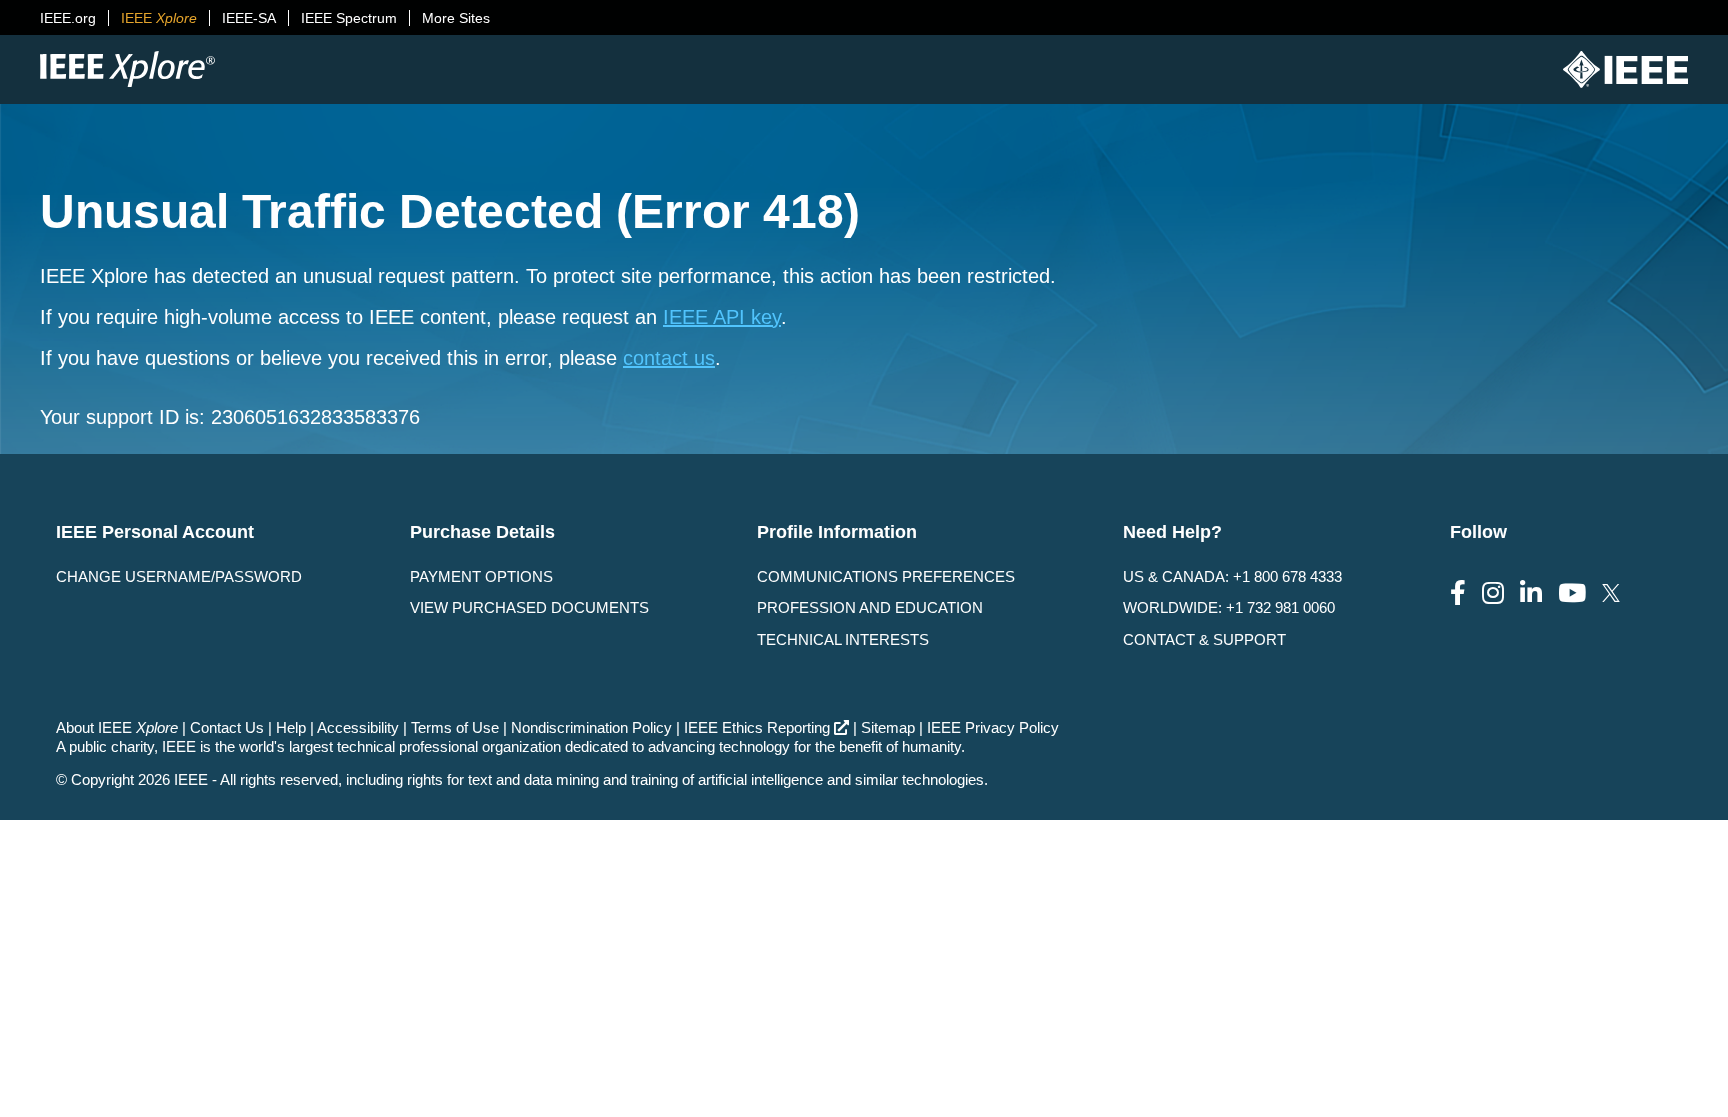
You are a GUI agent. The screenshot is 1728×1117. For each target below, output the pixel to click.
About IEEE (117, 727)
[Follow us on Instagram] (1493, 593)
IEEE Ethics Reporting (757, 727)
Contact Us (227, 727)
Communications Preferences (886, 576)
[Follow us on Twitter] (1611, 593)
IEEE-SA (249, 18)
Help (291, 727)
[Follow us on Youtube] (1572, 593)
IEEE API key (722, 317)
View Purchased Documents (529, 607)
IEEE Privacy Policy (993, 727)
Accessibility (358, 727)
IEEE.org (68, 18)
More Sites (456, 18)
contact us (669, 358)
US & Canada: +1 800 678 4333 (1232, 576)
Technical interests (843, 639)
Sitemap (888, 727)
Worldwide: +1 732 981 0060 (1229, 607)
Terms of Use (455, 727)
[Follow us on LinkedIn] (1531, 593)
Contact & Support (1204, 639)
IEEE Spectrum (349, 18)
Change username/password (179, 576)
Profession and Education (870, 607)
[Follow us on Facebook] (1458, 593)
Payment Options (481, 576)
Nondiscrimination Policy (591, 727)
